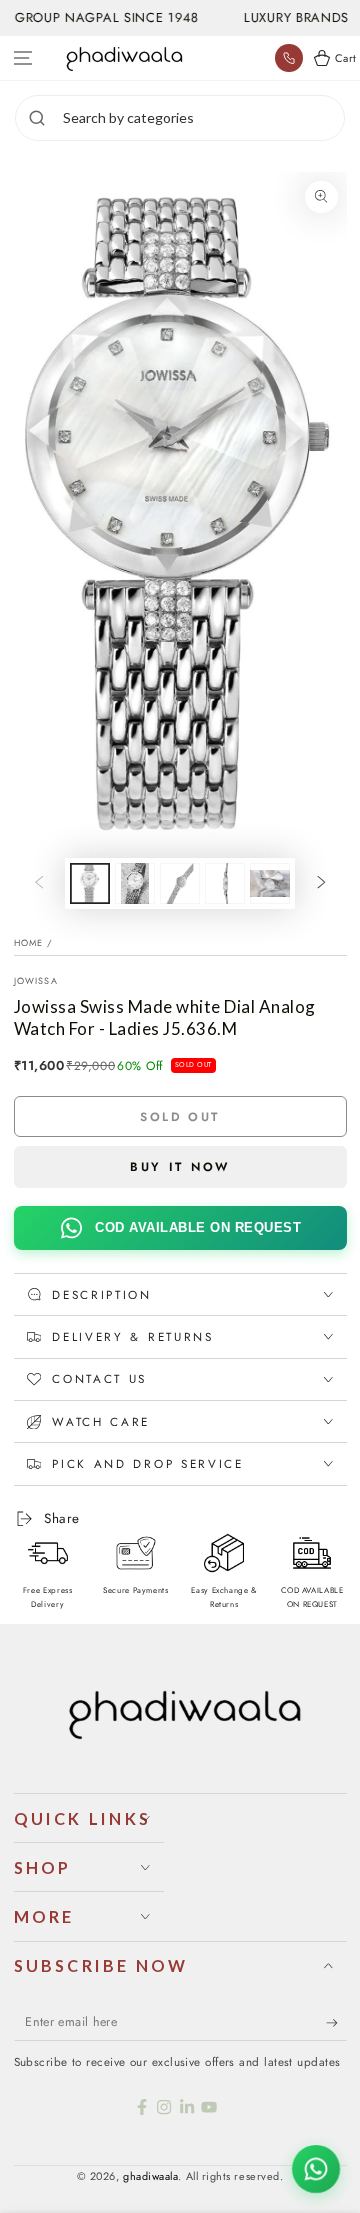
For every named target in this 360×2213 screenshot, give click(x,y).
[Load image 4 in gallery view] (225, 883)
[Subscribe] (336, 2023)
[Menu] (23, 58)
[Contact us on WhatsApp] (316, 2169)
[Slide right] (322, 884)
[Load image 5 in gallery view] (270, 883)
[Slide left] (39, 884)
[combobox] (201, 118)
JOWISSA (36, 980)
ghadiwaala (150, 2176)
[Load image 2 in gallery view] (135, 883)
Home (29, 942)
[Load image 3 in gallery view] (180, 883)
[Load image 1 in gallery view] (90, 883)
